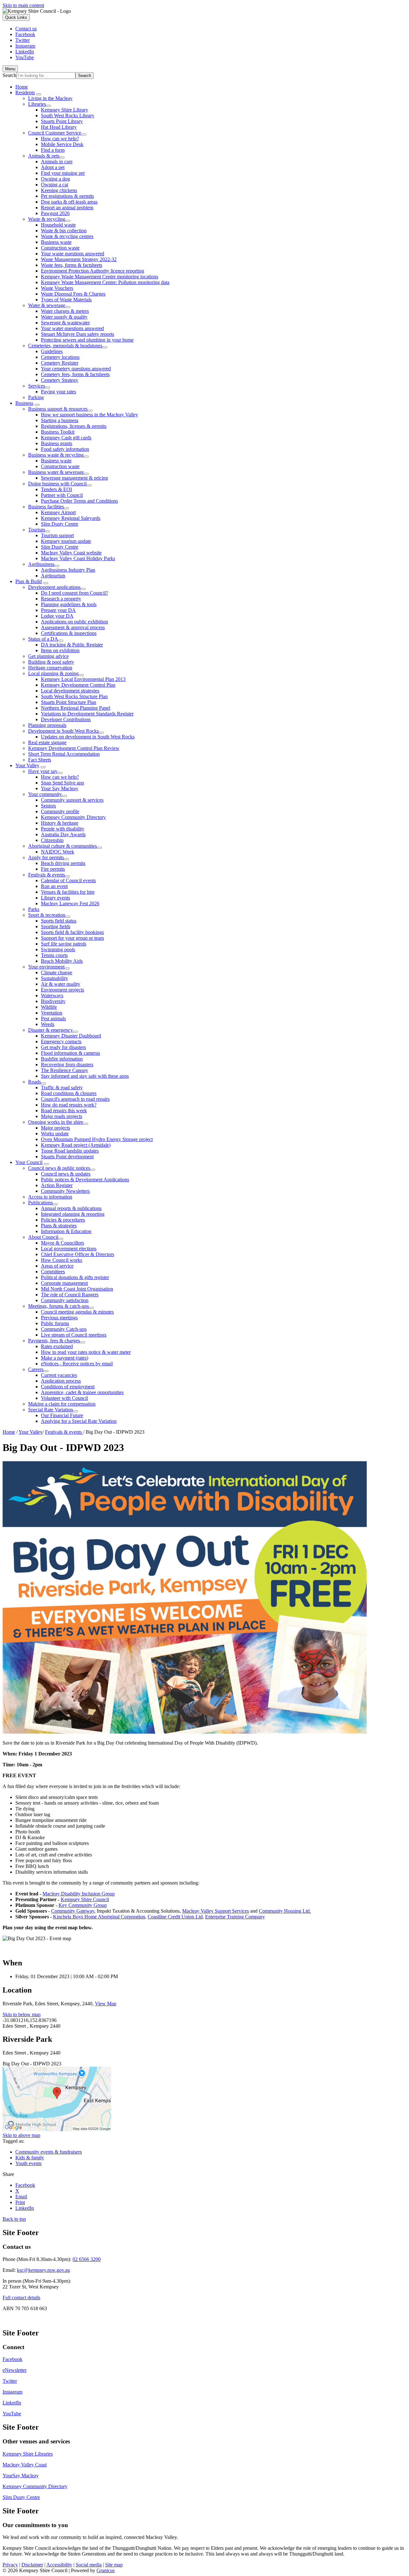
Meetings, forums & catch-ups (58, 1306)
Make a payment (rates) (65, 1358)
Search (9, 75)
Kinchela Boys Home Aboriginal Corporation (99, 1917)
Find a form (53, 150)
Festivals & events (46, 875)
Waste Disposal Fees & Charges (73, 294)
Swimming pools (58, 949)
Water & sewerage (47, 305)
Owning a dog (55, 179)
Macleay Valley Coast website (71, 553)
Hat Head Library (59, 127)
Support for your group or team (72, 938)
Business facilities (46, 507)
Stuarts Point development (67, 1157)
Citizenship (52, 840)
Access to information (50, 1197)
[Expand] (39, 94)
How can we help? (60, 139)
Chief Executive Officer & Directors (77, 1254)
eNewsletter (15, 2370)
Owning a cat (54, 185)
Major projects (55, 1128)
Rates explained (57, 1346)
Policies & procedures (63, 1220)
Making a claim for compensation (62, 1404)
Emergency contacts (61, 1041)
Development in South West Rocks (63, 731)
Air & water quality (61, 984)
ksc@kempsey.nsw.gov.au (43, 2270)
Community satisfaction (65, 1300)
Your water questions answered (72, 328)
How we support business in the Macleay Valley (89, 415)
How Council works (62, 1260)
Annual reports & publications (71, 1208)
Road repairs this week (64, 1111)
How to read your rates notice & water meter (86, 1352)
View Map (106, 2004)
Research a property (61, 599)
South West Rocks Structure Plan (74, 696)
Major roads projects (62, 1116)
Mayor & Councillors (62, 1243)
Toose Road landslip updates (70, 1151)
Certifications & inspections (69, 633)
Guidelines (52, 351)
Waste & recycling (47, 219)
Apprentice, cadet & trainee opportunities (82, 1392)
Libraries (37, 104)
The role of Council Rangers (70, 1295)
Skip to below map (22, 2014)
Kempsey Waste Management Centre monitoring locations (100, 277)
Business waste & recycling (56, 455)
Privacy (10, 2565)
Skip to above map (21, 2135)
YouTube (12, 2414)
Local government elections (69, 1249)
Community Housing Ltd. (285, 1911)
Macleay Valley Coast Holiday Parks (78, 558)
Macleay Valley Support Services (216, 1911)
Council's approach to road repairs (75, 1099)
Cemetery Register (60, 363)
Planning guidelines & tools (69, 604)
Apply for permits (46, 857)
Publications (40, 1203)
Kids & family (30, 2158)
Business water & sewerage (56, 472)
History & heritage (60, 823)
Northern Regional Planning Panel (76, 708)
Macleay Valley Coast (25, 2465)
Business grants (57, 443)
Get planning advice (48, 656)
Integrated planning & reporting (73, 1214)
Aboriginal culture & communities (62, 846)
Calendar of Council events (68, 880)
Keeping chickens (59, 190)
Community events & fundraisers (49, 2152)
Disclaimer (32, 2565)
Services (37, 386)
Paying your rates (58, 392)
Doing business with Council (57, 484)
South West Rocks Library (68, 116)
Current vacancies (59, 1375)
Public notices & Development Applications (85, 1180)
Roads (35, 1082)
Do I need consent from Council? (74, 593)
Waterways (52, 995)
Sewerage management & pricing (74, 478)
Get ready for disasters (63, 1047)
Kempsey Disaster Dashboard (71, 1036)
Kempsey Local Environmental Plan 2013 (83, 679)
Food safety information (65, 449)
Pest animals (53, 1018)
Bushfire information (62, 1059)
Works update (55, 1134)
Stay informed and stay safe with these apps (85, 1076)
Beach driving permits (63, 863)
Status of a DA (43, 639)
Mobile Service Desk (62, 144)
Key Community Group (83, 1905)
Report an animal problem (67, 208)
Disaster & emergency (50, 1030)
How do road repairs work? (69, 1105)
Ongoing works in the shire (56, 1122)
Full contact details (21, 2298)
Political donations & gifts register (75, 1277)
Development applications (54, 587)
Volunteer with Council (64, 1398)
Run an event (54, 886)
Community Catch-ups (64, 1329)
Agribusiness (41, 564)
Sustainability (54, 978)
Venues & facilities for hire (68, 892)
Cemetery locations (60, 357)
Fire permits (53, 869)
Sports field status (59, 921)
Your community (45, 794)
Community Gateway (73, 1911)
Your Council (29, 1162)
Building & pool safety (51, 662)
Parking (36, 397)
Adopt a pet (53, 167)
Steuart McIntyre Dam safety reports (77, 334)
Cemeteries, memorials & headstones (65, 346)
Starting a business (60, 420)
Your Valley (27, 765)
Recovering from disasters (67, 1064)
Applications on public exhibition (74, 622)
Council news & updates (66, 1174)
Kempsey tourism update (66, 541)
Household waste (58, 225)
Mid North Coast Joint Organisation (77, 1289)
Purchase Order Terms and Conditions (79, 501)
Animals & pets (44, 156)
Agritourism (53, 576)
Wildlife (49, 1007)
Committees (53, 1272)
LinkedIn (12, 2403)
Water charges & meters (65, 311)
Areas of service (57, 1266)
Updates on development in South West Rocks (88, 737)
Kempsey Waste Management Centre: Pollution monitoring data (105, 282)
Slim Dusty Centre (60, 524)
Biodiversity (53, 1001)
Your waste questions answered (73, 254)
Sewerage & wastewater (65, 323)
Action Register (57, 1185)
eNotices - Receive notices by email (77, 1364)
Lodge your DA (57, 616)
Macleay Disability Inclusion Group (79, 1894)
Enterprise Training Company (235, 1917)
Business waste (56, 242)
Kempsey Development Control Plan (78, 685)
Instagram (12, 2392)
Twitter (10, 2381)
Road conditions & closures (69, 1093)
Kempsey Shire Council (85, 1899)
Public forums (55, 1323)
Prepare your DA (58, 610)
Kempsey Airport (58, 512)
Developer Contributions (66, 719)
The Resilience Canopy (65, 1070)
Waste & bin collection (64, 231)
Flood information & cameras (70, 1053)
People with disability (63, 829)
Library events (55, 898)
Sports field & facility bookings (72, 932)
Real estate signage (47, 742)
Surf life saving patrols (64, 944)
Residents (25, 93)
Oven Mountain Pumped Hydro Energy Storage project (97, 1139)
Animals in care (57, 162)
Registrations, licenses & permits (74, 426)
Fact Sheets (40, 760)
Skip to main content (23, 5)
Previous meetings (59, 1318)
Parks (34, 909)
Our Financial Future (62, 1415)
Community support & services (72, 800)
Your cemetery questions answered (76, 369)
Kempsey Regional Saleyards (71, 518)
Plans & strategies (59, 1226)
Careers (36, 1369)
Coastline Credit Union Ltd (175, 1917)
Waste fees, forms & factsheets (72, 265)
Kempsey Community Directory (73, 817)
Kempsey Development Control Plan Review (74, 748)
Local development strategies (70, 691)
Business (24, 403)
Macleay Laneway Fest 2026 (70, 903)
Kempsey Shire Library (65, 110)
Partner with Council (62, 495)
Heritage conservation (50, 668)
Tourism (36, 530)
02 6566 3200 (87, 2259)
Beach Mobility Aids (62, 961)
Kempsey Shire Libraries (28, 2454)
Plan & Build (29, 581)
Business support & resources (58, 409)
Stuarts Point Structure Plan (69, 702)
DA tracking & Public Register (72, 645)
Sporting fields (56, 926)
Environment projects (62, 990)
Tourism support (57, 535)
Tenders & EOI (56, 489)
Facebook (12, 2359)
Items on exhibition (60, 650)
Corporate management (64, 1283)
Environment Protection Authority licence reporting (93, 271)
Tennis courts (54, 955)
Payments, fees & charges (54, 1341)
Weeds (48, 1024)
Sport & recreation (47, 915)
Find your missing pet (63, 173)
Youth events (28, 2163)
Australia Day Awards (63, 834)
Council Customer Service (55, 133)
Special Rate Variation (50, 1410)
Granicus (106, 2570)
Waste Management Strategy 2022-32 (79, 259)
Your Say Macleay (60, 788)
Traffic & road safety (62, 1087)
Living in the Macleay (50, 98)
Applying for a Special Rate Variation (79, 1421)
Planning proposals (47, 725)
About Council (43, 1237)
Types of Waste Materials (66, 300)
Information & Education (66, 1231)
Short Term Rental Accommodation (64, 754)
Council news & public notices (59, 1168)
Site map (114, 2565)
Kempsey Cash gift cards (66, 438)
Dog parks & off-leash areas (69, 202)
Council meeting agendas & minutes (77, 1312)
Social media (89, 2565)
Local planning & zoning (53, 673)
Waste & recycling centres (67, 236)
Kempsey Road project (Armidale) (76, 1145)
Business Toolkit (58, 432)
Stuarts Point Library (62, 121)
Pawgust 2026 (55, 213)
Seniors (48, 806)
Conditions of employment (68, 1387)
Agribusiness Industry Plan (68, 570)
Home (9, 1432)
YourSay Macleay (21, 2476)
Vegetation (52, 1013)
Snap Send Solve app (62, 783)
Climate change (57, 972)
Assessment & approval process (73, 627)
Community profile (60, 811)
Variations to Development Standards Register (87, 714)
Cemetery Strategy (60, 380)
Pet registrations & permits (67, 196)
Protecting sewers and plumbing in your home (87, 340)
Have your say (43, 771)
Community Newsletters (65, 1191)
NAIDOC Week (58, 852)
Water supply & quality (64, 317)
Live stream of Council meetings (74, 1335)
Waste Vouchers (57, 288)
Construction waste (60, 248)
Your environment (46, 967)
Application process (61, 1381)
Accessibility (59, 2565)
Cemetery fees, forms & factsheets (75, 374)
